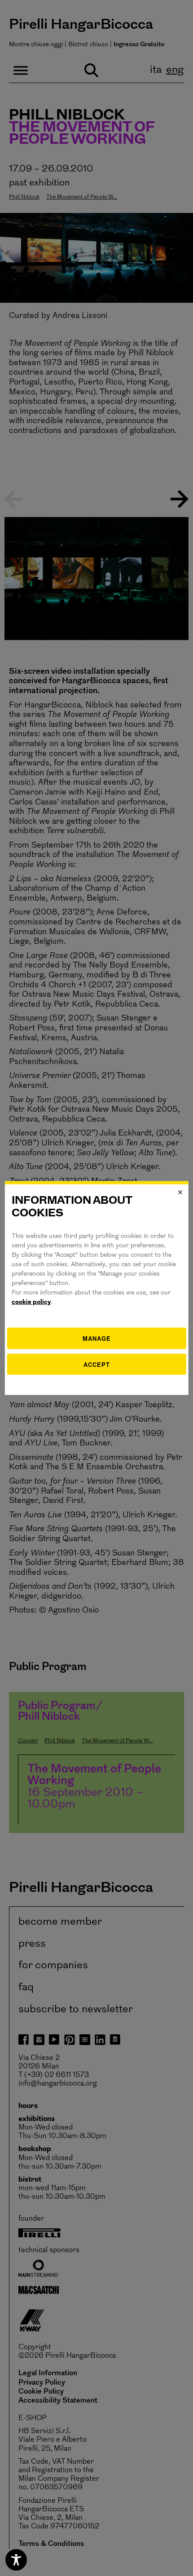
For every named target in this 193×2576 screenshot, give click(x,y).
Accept (97, 1364)
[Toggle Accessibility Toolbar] (16, 2560)
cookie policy (31, 1302)
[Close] (180, 1192)
